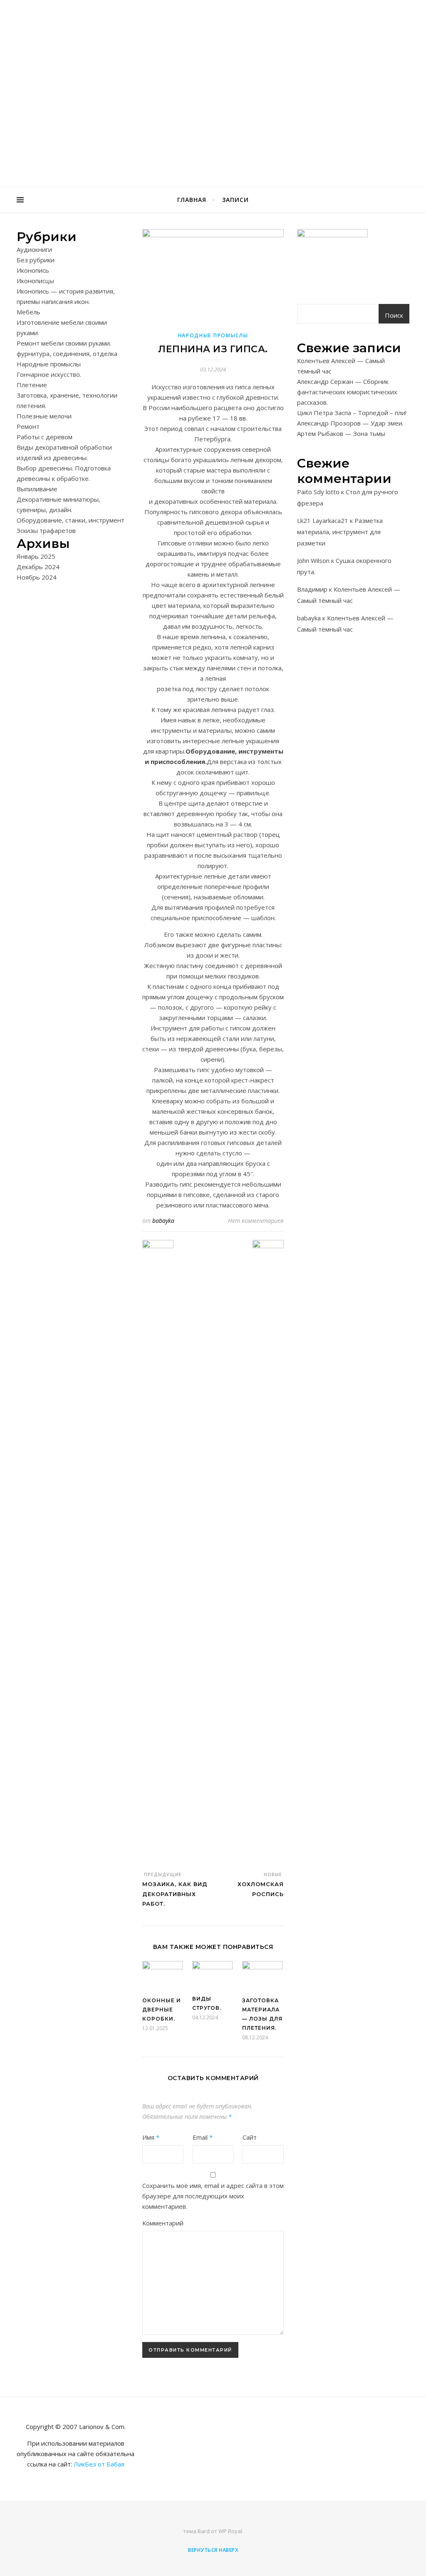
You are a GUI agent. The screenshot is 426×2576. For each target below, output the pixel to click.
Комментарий (163, 2223)
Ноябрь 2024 (37, 577)
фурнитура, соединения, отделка (67, 353)
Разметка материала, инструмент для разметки (340, 532)
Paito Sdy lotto (318, 492)
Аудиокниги (34, 249)
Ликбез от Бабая (213, 89)
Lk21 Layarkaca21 (323, 520)
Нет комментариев (256, 1221)
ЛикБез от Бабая (99, 2464)
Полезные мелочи (44, 416)
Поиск (394, 315)
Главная (192, 200)
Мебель (28, 312)
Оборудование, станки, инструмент (71, 520)
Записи (235, 200)
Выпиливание (37, 489)
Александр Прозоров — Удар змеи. (350, 423)
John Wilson (313, 560)
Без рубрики (36, 260)
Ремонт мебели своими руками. (64, 343)
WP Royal (230, 2531)
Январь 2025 (36, 556)
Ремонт (28, 426)
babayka (163, 1221)
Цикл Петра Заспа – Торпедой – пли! (352, 413)
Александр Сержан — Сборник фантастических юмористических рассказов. (347, 392)
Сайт (250, 2137)
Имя (151, 2137)
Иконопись (33, 270)
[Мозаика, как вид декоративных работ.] (158, 1552)
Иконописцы (35, 281)
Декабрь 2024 (38, 567)
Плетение (32, 385)
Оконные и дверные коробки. (162, 2010)
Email (203, 2137)
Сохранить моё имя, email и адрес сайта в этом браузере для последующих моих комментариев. (213, 2196)
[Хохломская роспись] (268, 1552)
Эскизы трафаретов (46, 530)
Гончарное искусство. (49, 374)
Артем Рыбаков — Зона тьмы (341, 433)
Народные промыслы (49, 364)
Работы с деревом (45, 437)
